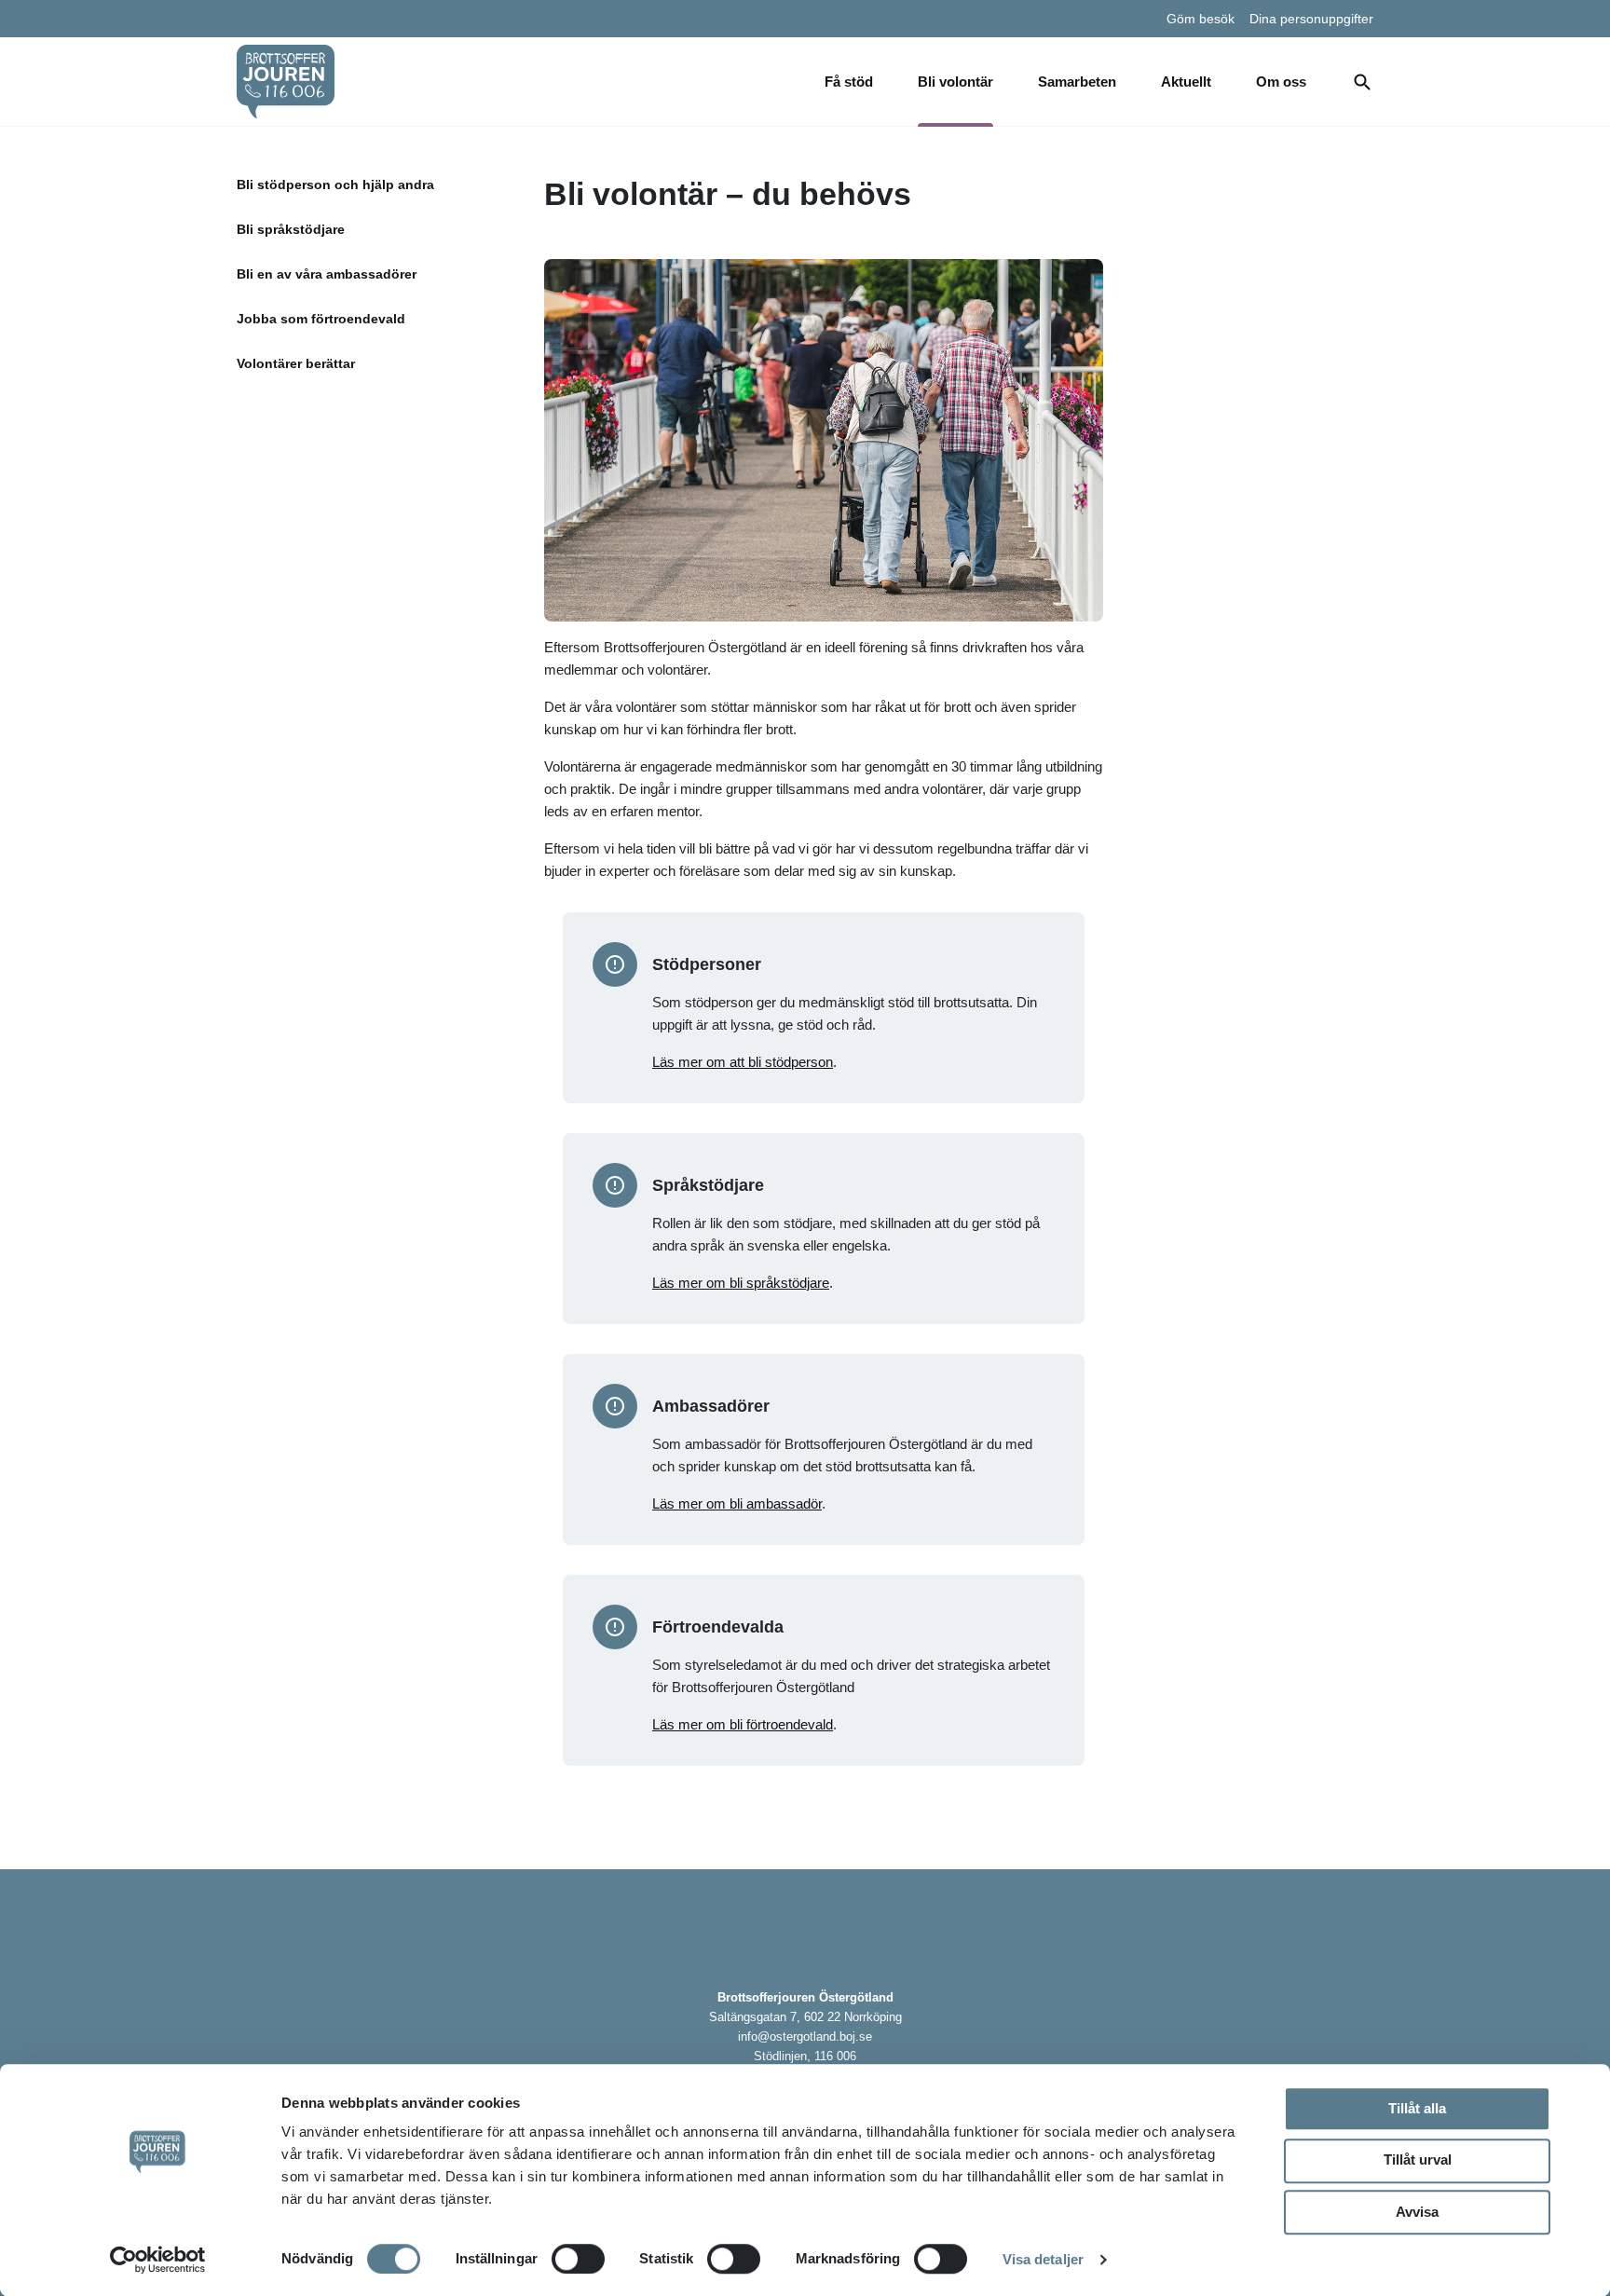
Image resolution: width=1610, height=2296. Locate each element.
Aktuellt (1186, 82)
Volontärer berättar (296, 363)
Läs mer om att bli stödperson (743, 1062)
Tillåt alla (1417, 2108)
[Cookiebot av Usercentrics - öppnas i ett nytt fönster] (158, 2260)
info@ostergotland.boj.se (805, 2036)
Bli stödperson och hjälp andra (335, 184)
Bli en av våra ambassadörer (327, 274)
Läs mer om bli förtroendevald (743, 1724)
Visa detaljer (1043, 2259)
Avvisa (1417, 2212)
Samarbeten (1077, 82)
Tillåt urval (1418, 2159)
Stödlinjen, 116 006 (805, 2056)
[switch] (578, 2259)
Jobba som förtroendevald (321, 319)
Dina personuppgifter (1311, 19)
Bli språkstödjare (291, 229)
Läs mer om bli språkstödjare (741, 1283)
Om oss (1281, 82)
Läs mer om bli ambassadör (737, 1503)
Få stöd (849, 82)
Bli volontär (955, 82)
